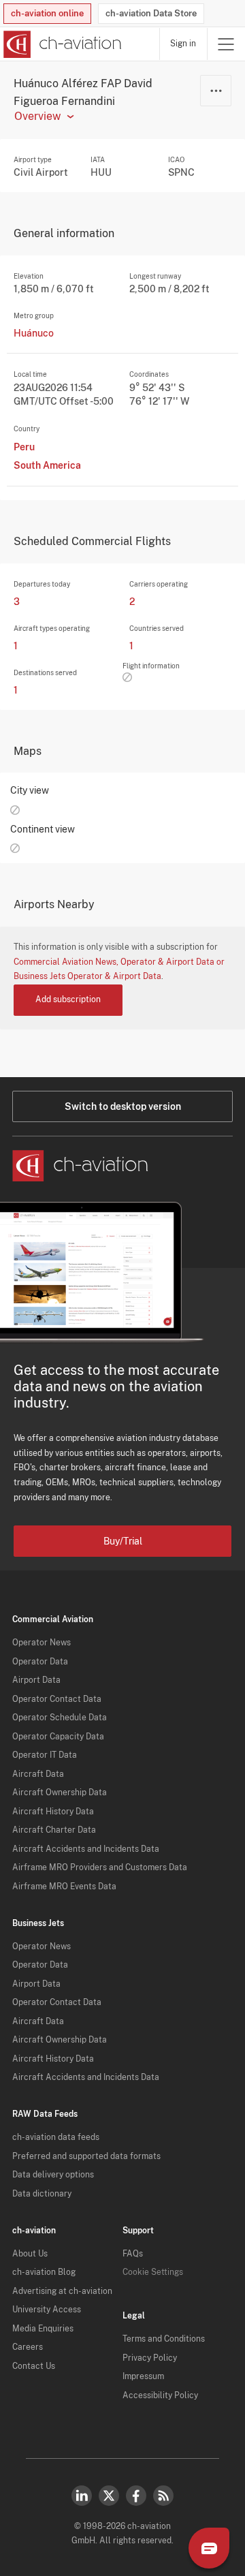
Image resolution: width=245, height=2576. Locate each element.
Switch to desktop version (123, 1106)
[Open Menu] (226, 44)
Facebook (136, 2496)
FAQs (133, 2254)
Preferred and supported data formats (86, 2156)
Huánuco (34, 333)
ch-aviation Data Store (151, 13)
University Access (47, 2310)
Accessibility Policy (160, 2395)
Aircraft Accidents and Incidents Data (86, 1849)
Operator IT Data (45, 1755)
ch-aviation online (47, 13)
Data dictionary (42, 2194)
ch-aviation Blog (44, 2272)
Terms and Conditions (164, 2339)
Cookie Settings (153, 2272)
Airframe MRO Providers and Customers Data (100, 1867)
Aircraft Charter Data (54, 1830)
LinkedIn (82, 2496)
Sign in (183, 44)
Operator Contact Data (57, 1699)
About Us (30, 2254)
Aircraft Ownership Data (60, 1793)
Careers (28, 2347)
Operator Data (40, 1662)
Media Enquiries (43, 2329)
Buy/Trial (123, 1541)
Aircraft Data (38, 1774)
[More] (216, 91)
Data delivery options (53, 2175)
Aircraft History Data (53, 1812)
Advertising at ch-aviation (62, 2291)
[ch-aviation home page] (61, 44)
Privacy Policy (150, 2358)
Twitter (109, 2496)
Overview (37, 117)
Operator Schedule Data (60, 1718)
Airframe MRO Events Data (64, 1887)
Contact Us (34, 2366)
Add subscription (68, 999)
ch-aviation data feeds (56, 2137)
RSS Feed (163, 2496)
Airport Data (36, 1680)
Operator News (42, 1643)
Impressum (143, 2376)
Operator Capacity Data (58, 1737)
